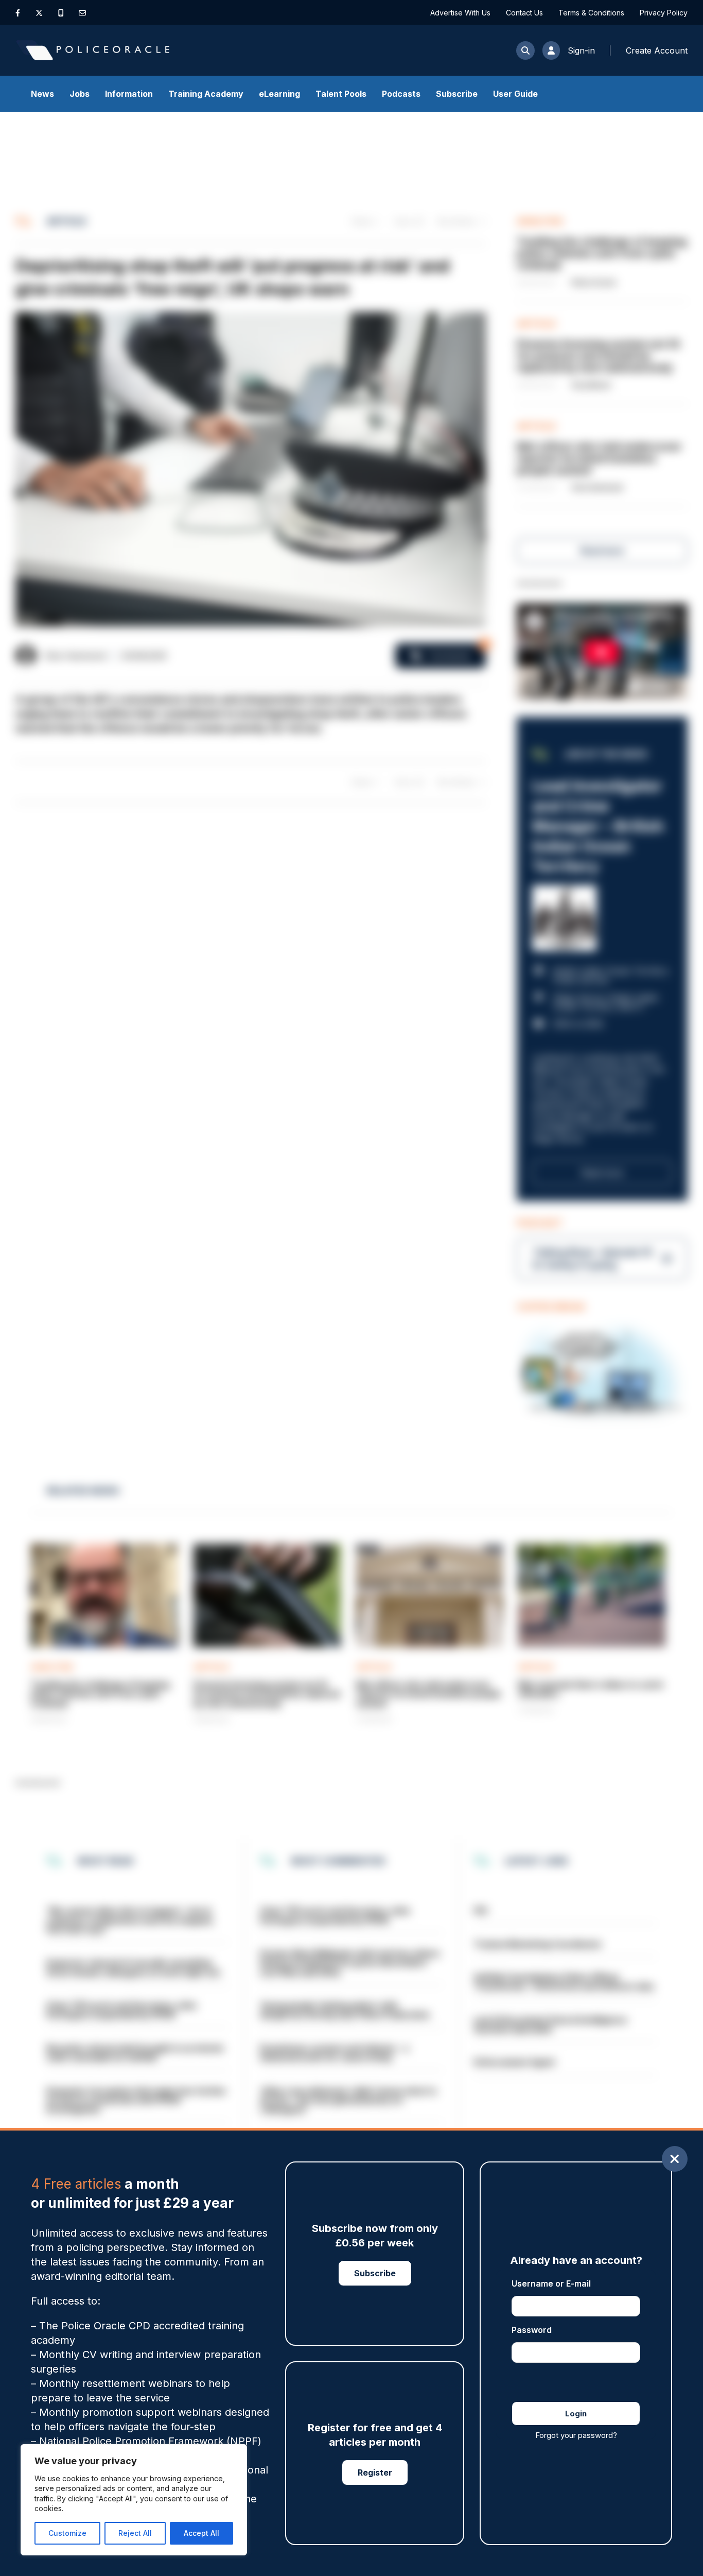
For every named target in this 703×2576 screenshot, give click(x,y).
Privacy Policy (664, 13)
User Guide (515, 94)
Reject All (135, 2533)
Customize (67, 2533)
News (42, 94)
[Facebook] (18, 13)
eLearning (279, 94)
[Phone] (61, 13)
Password (532, 2330)
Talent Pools (341, 94)
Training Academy (206, 94)
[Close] (675, 2159)
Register (375, 2472)
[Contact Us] (82, 13)
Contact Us (524, 13)
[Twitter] (39, 13)
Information (129, 94)
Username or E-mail (551, 2283)
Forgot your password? (576, 2435)
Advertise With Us (460, 13)
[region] (134, 2500)
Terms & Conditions (591, 13)
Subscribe (457, 94)
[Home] (93, 50)
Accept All (201, 2533)
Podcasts (401, 94)
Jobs (80, 94)
